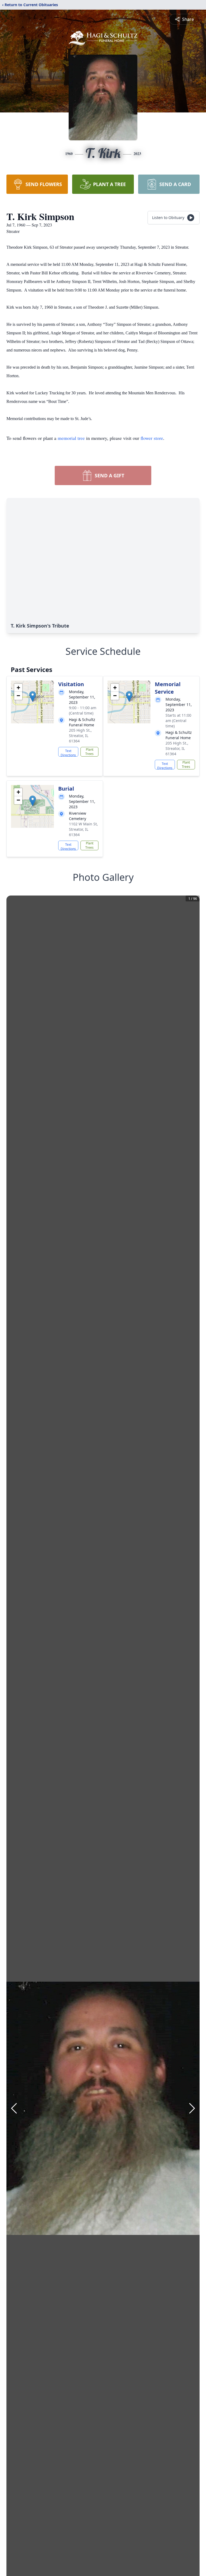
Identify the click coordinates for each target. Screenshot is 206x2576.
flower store (152, 438)
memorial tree (71, 438)
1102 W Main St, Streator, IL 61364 (83, 829)
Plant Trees (89, 752)
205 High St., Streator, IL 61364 (80, 736)
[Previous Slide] (14, 2108)
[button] (33, 696)
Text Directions (68, 753)
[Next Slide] (192, 2108)
